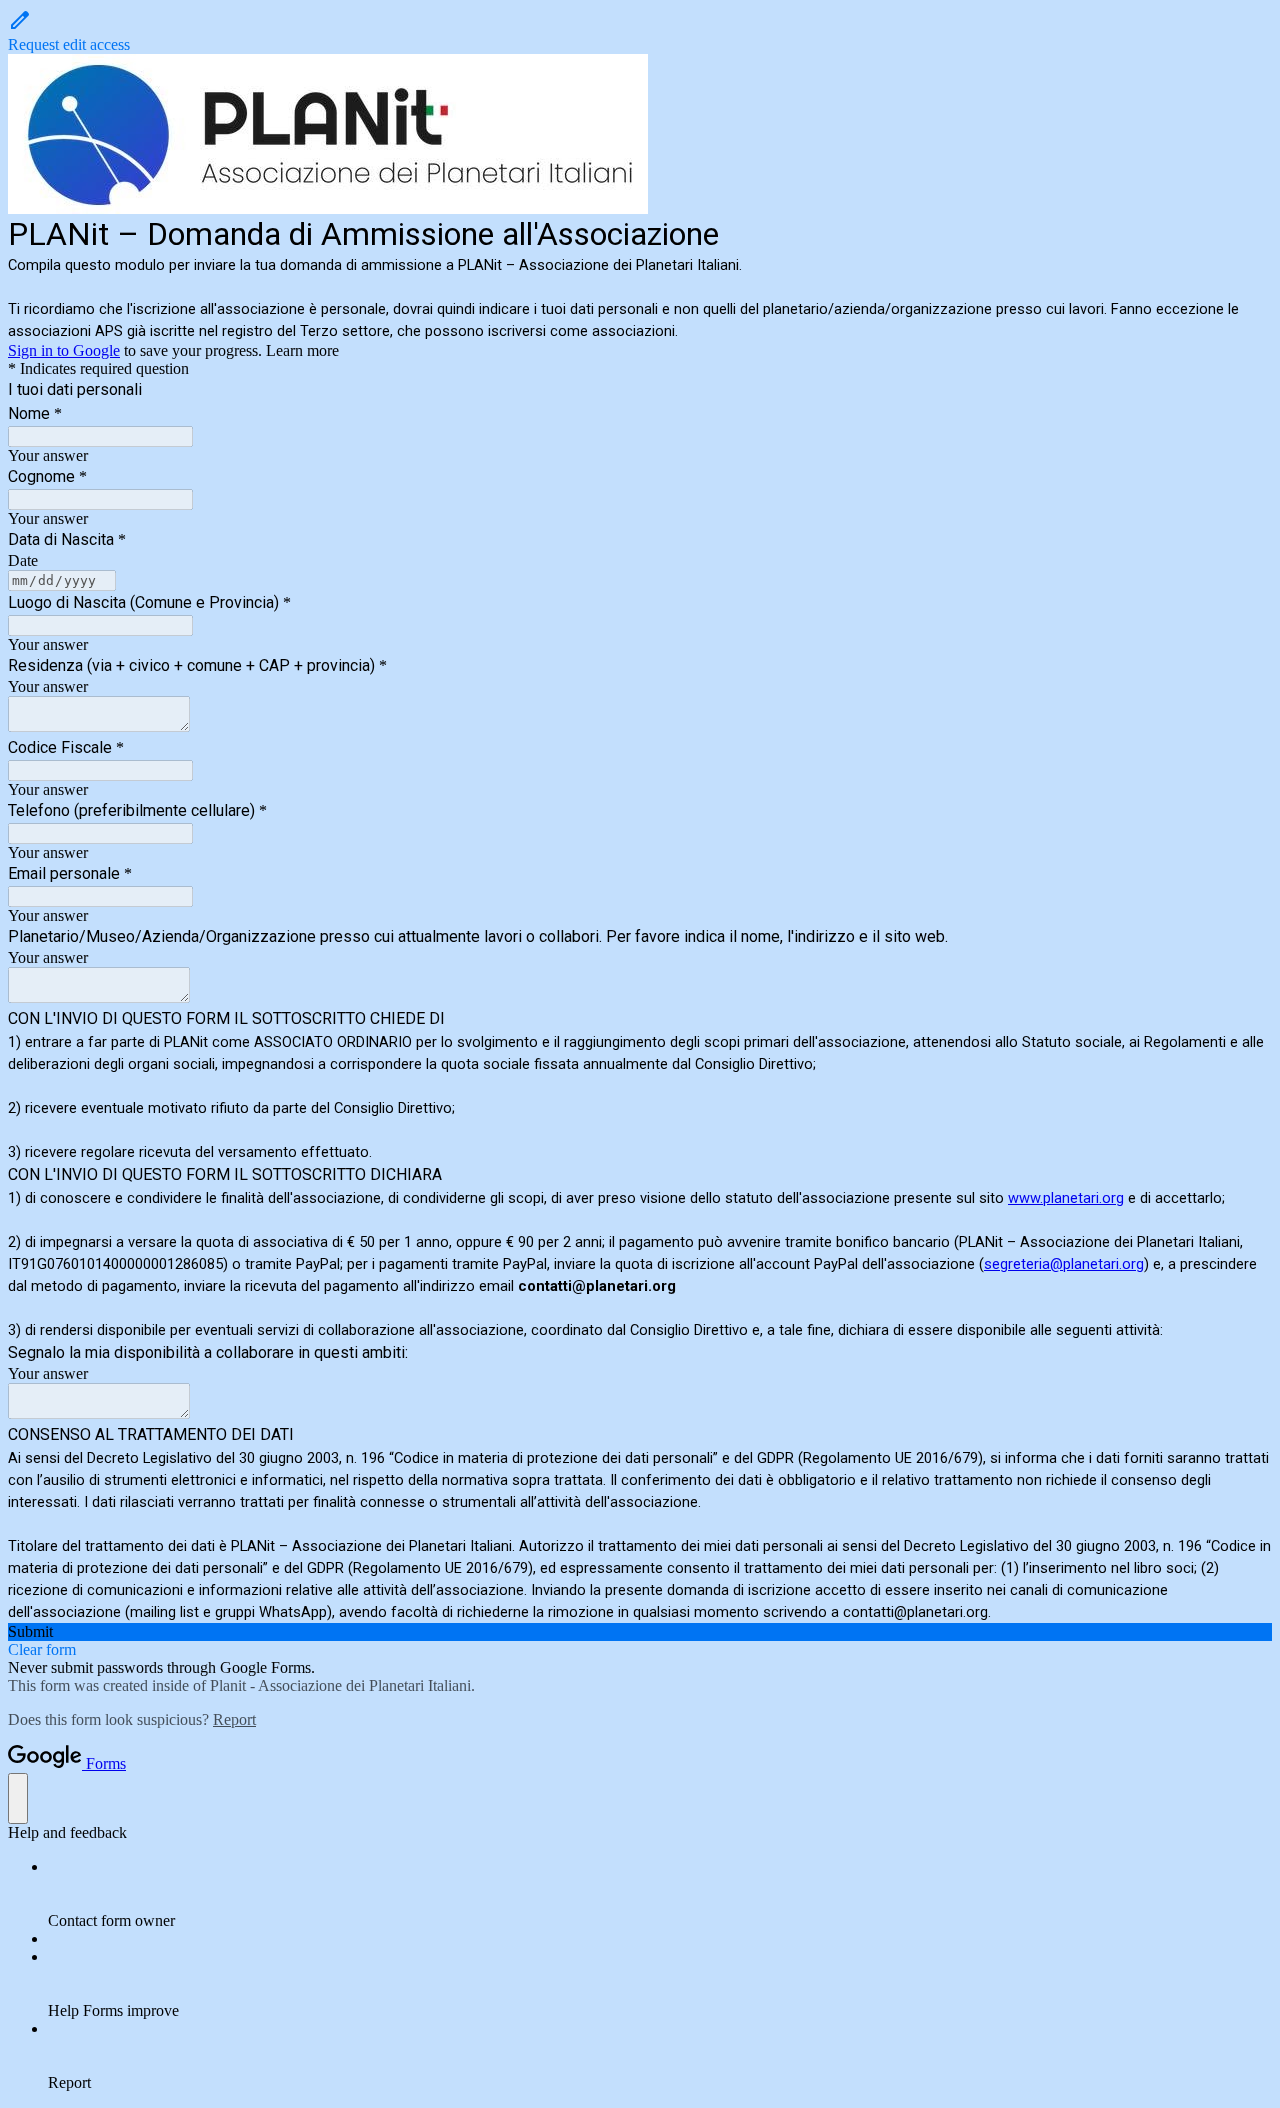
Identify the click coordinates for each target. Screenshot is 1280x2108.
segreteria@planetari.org (1064, 1264)
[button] (640, 31)
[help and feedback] (18, 1798)
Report (234, 1719)
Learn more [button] (302, 350)
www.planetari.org (1066, 1198)
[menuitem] (660, 1894)
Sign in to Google (64, 350)
